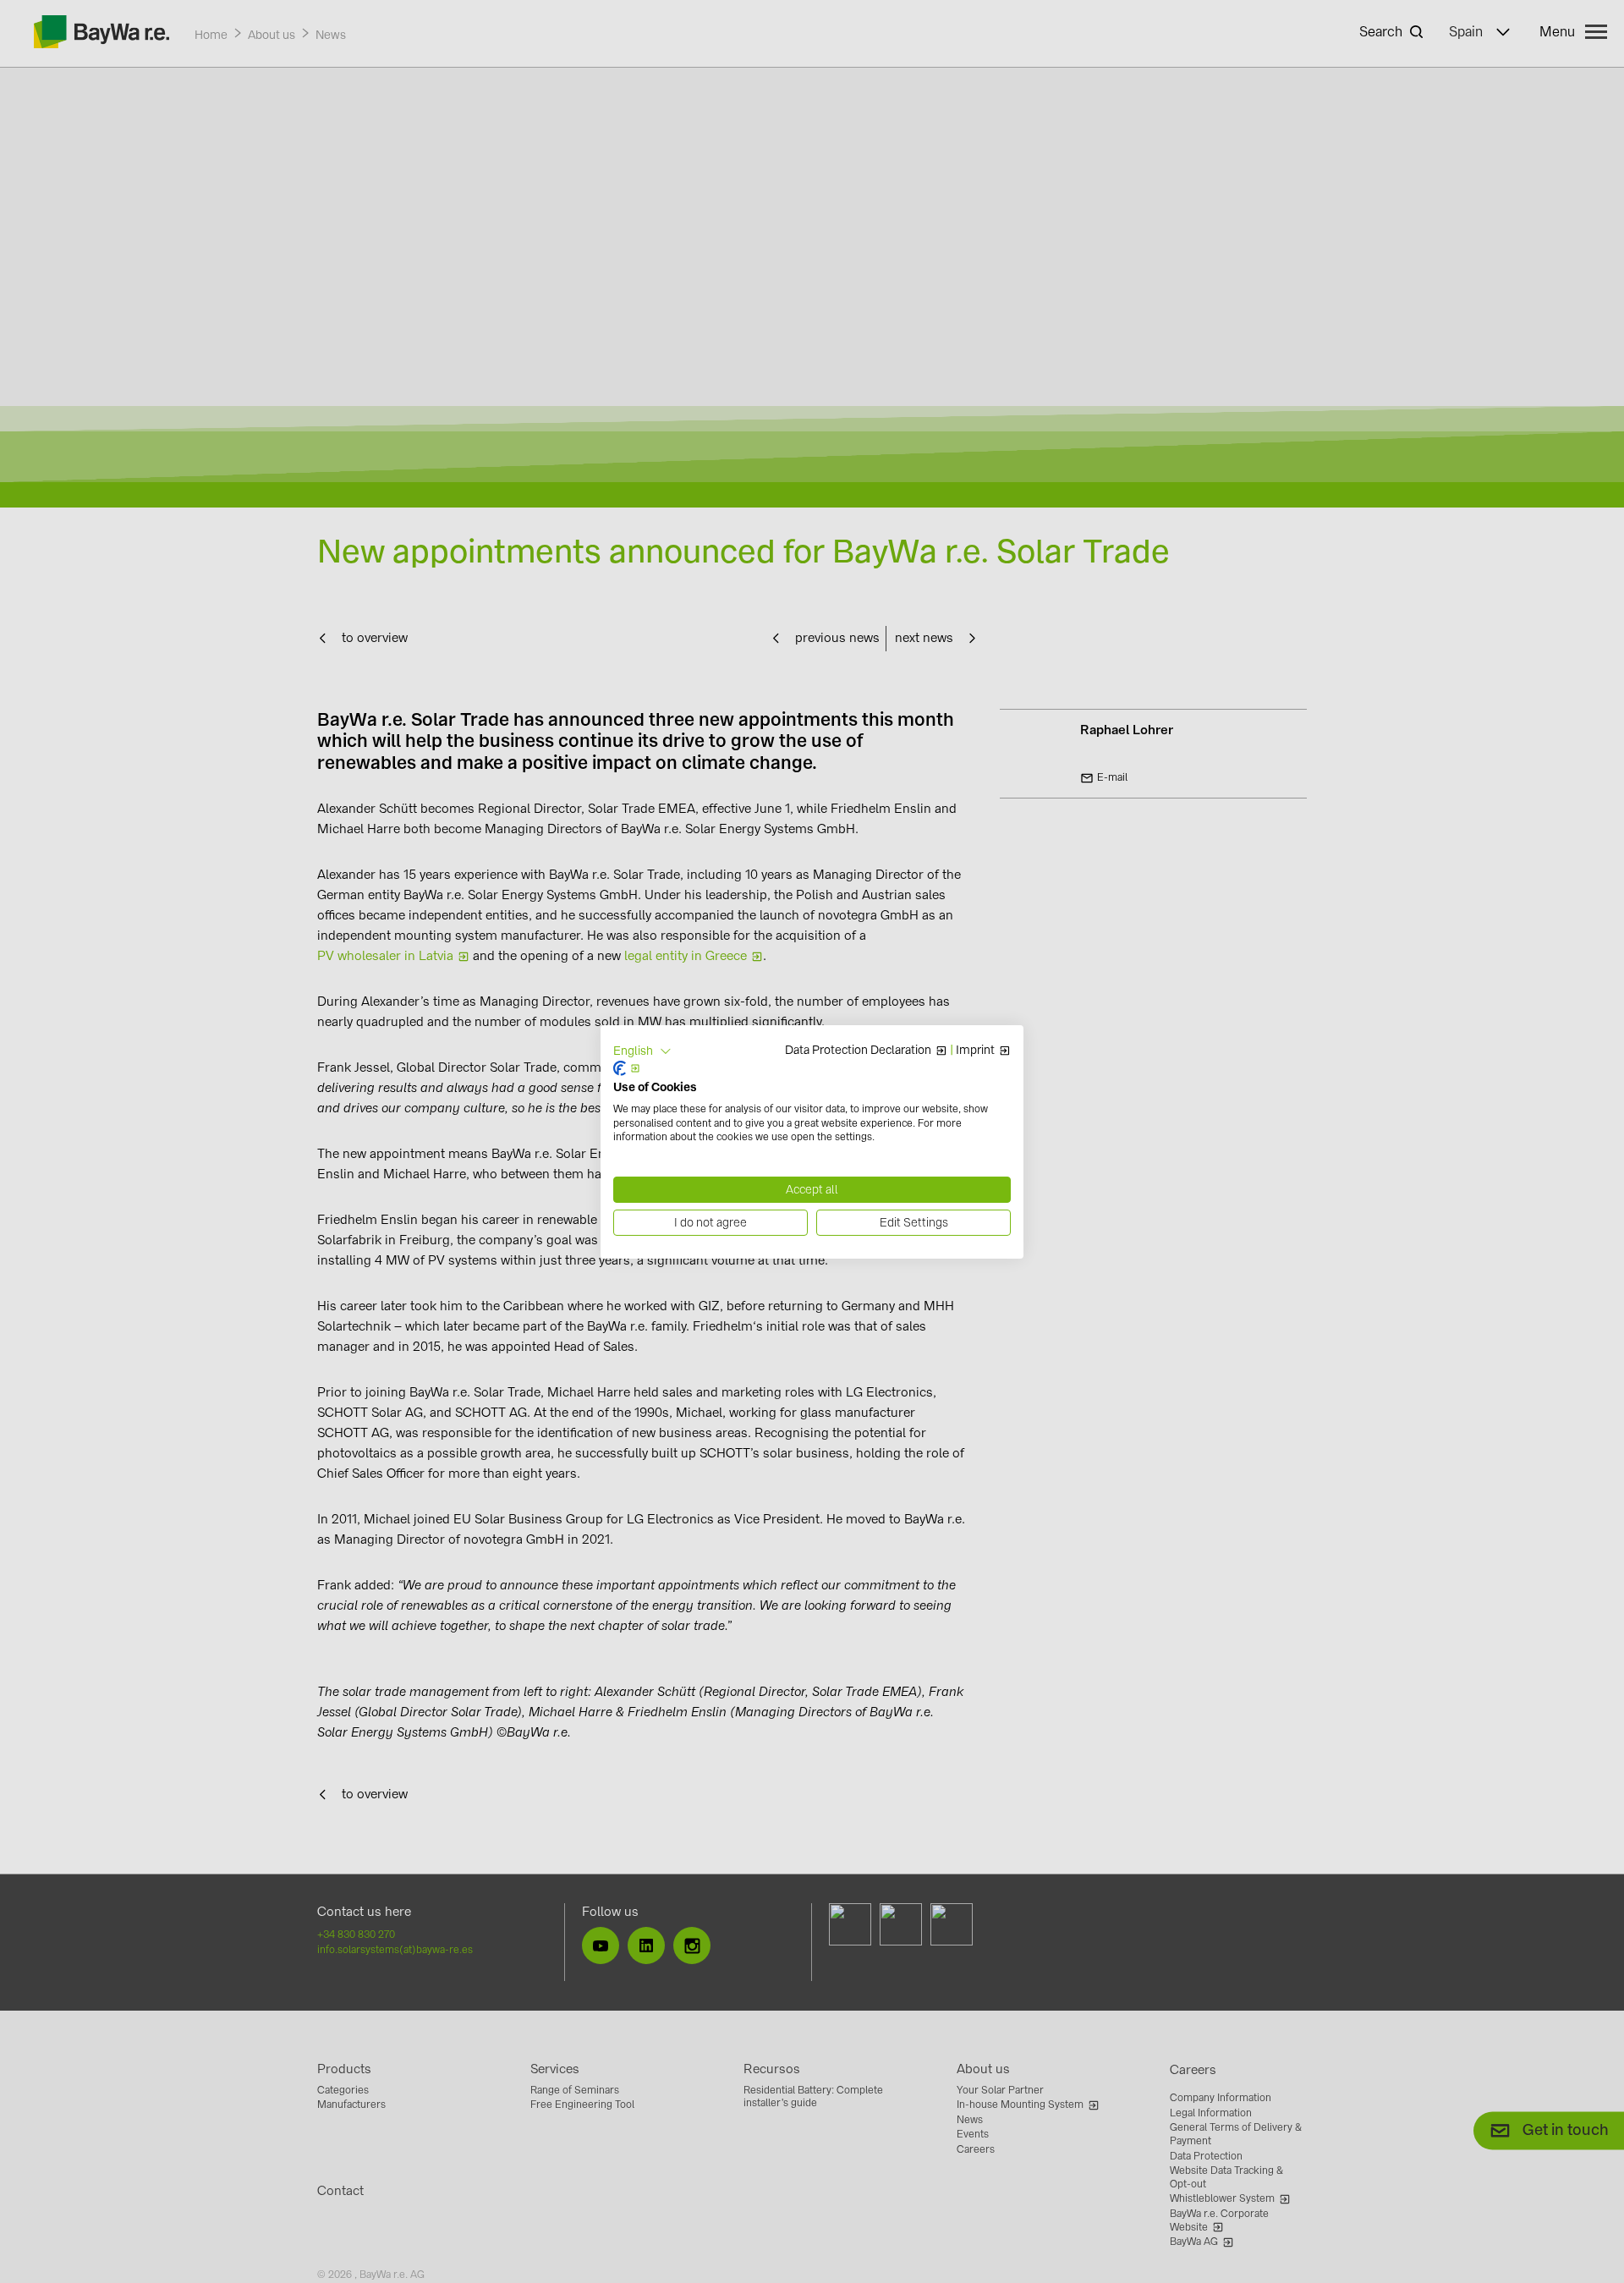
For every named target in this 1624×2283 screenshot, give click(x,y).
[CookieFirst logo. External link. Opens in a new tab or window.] (627, 1068)
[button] (642, 1051)
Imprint (975, 1051)
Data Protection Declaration (858, 1051)
